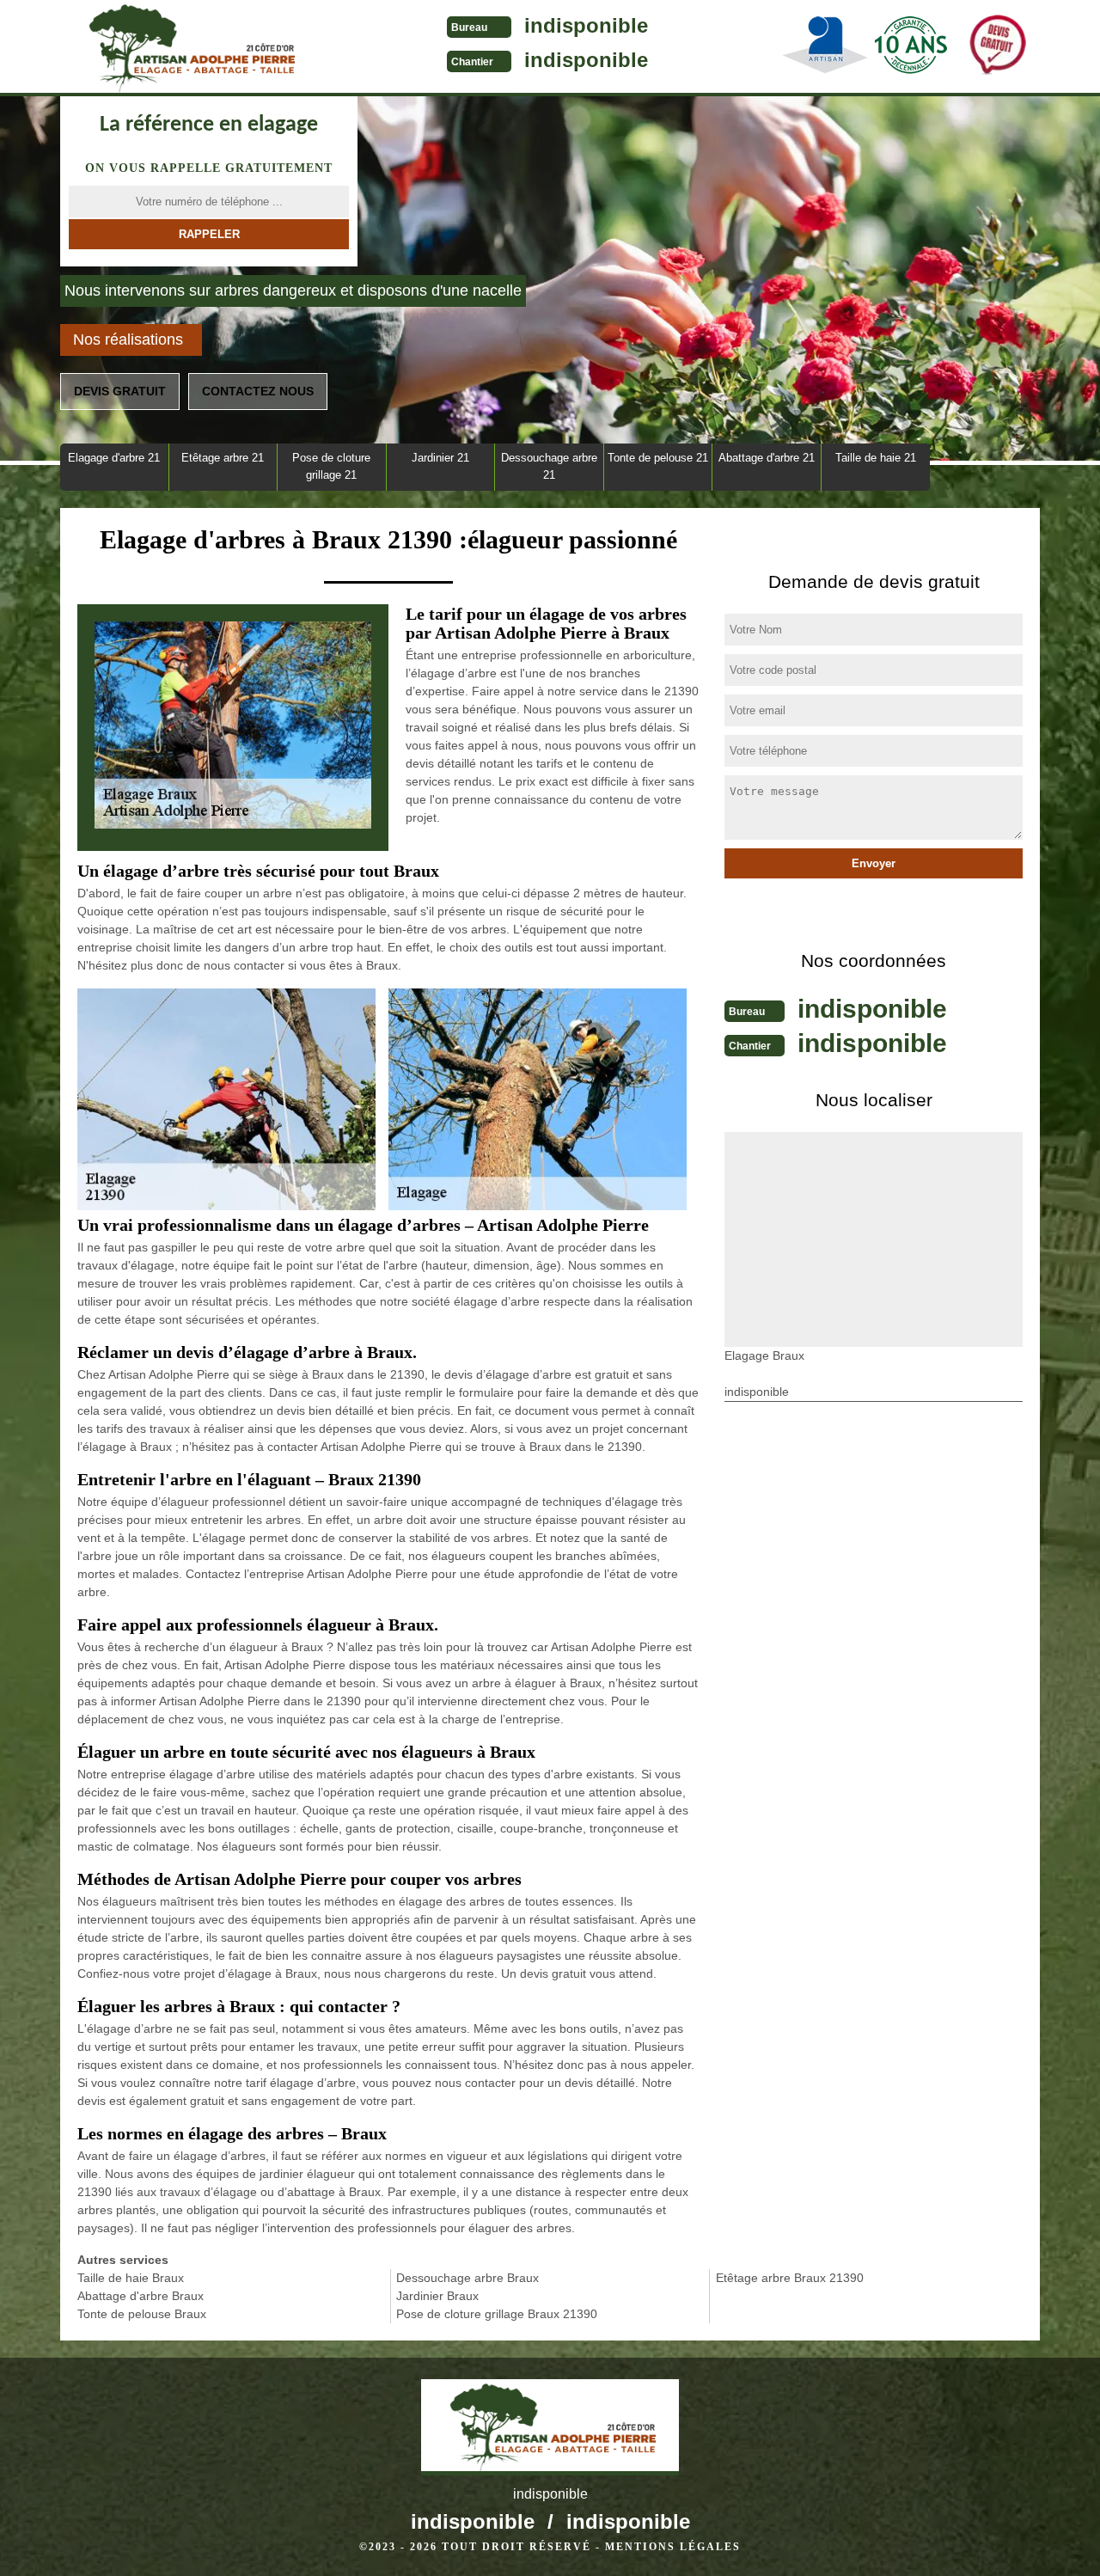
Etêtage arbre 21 (223, 458)
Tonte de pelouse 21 (658, 458)
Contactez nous (258, 391)
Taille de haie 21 (876, 458)
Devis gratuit (120, 391)
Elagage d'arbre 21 (114, 458)
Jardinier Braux (437, 2296)
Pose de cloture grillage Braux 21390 (497, 2314)
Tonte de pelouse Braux (142, 2314)
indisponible (586, 25)
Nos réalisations (128, 340)
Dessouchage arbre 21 (549, 466)
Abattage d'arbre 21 (767, 458)
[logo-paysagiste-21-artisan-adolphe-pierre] (189, 48)
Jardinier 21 (440, 458)
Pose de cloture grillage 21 (331, 466)
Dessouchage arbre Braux (467, 2278)
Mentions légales (673, 2547)
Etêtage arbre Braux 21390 (790, 2278)
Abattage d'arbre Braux (141, 2296)
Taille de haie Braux (131, 2278)
